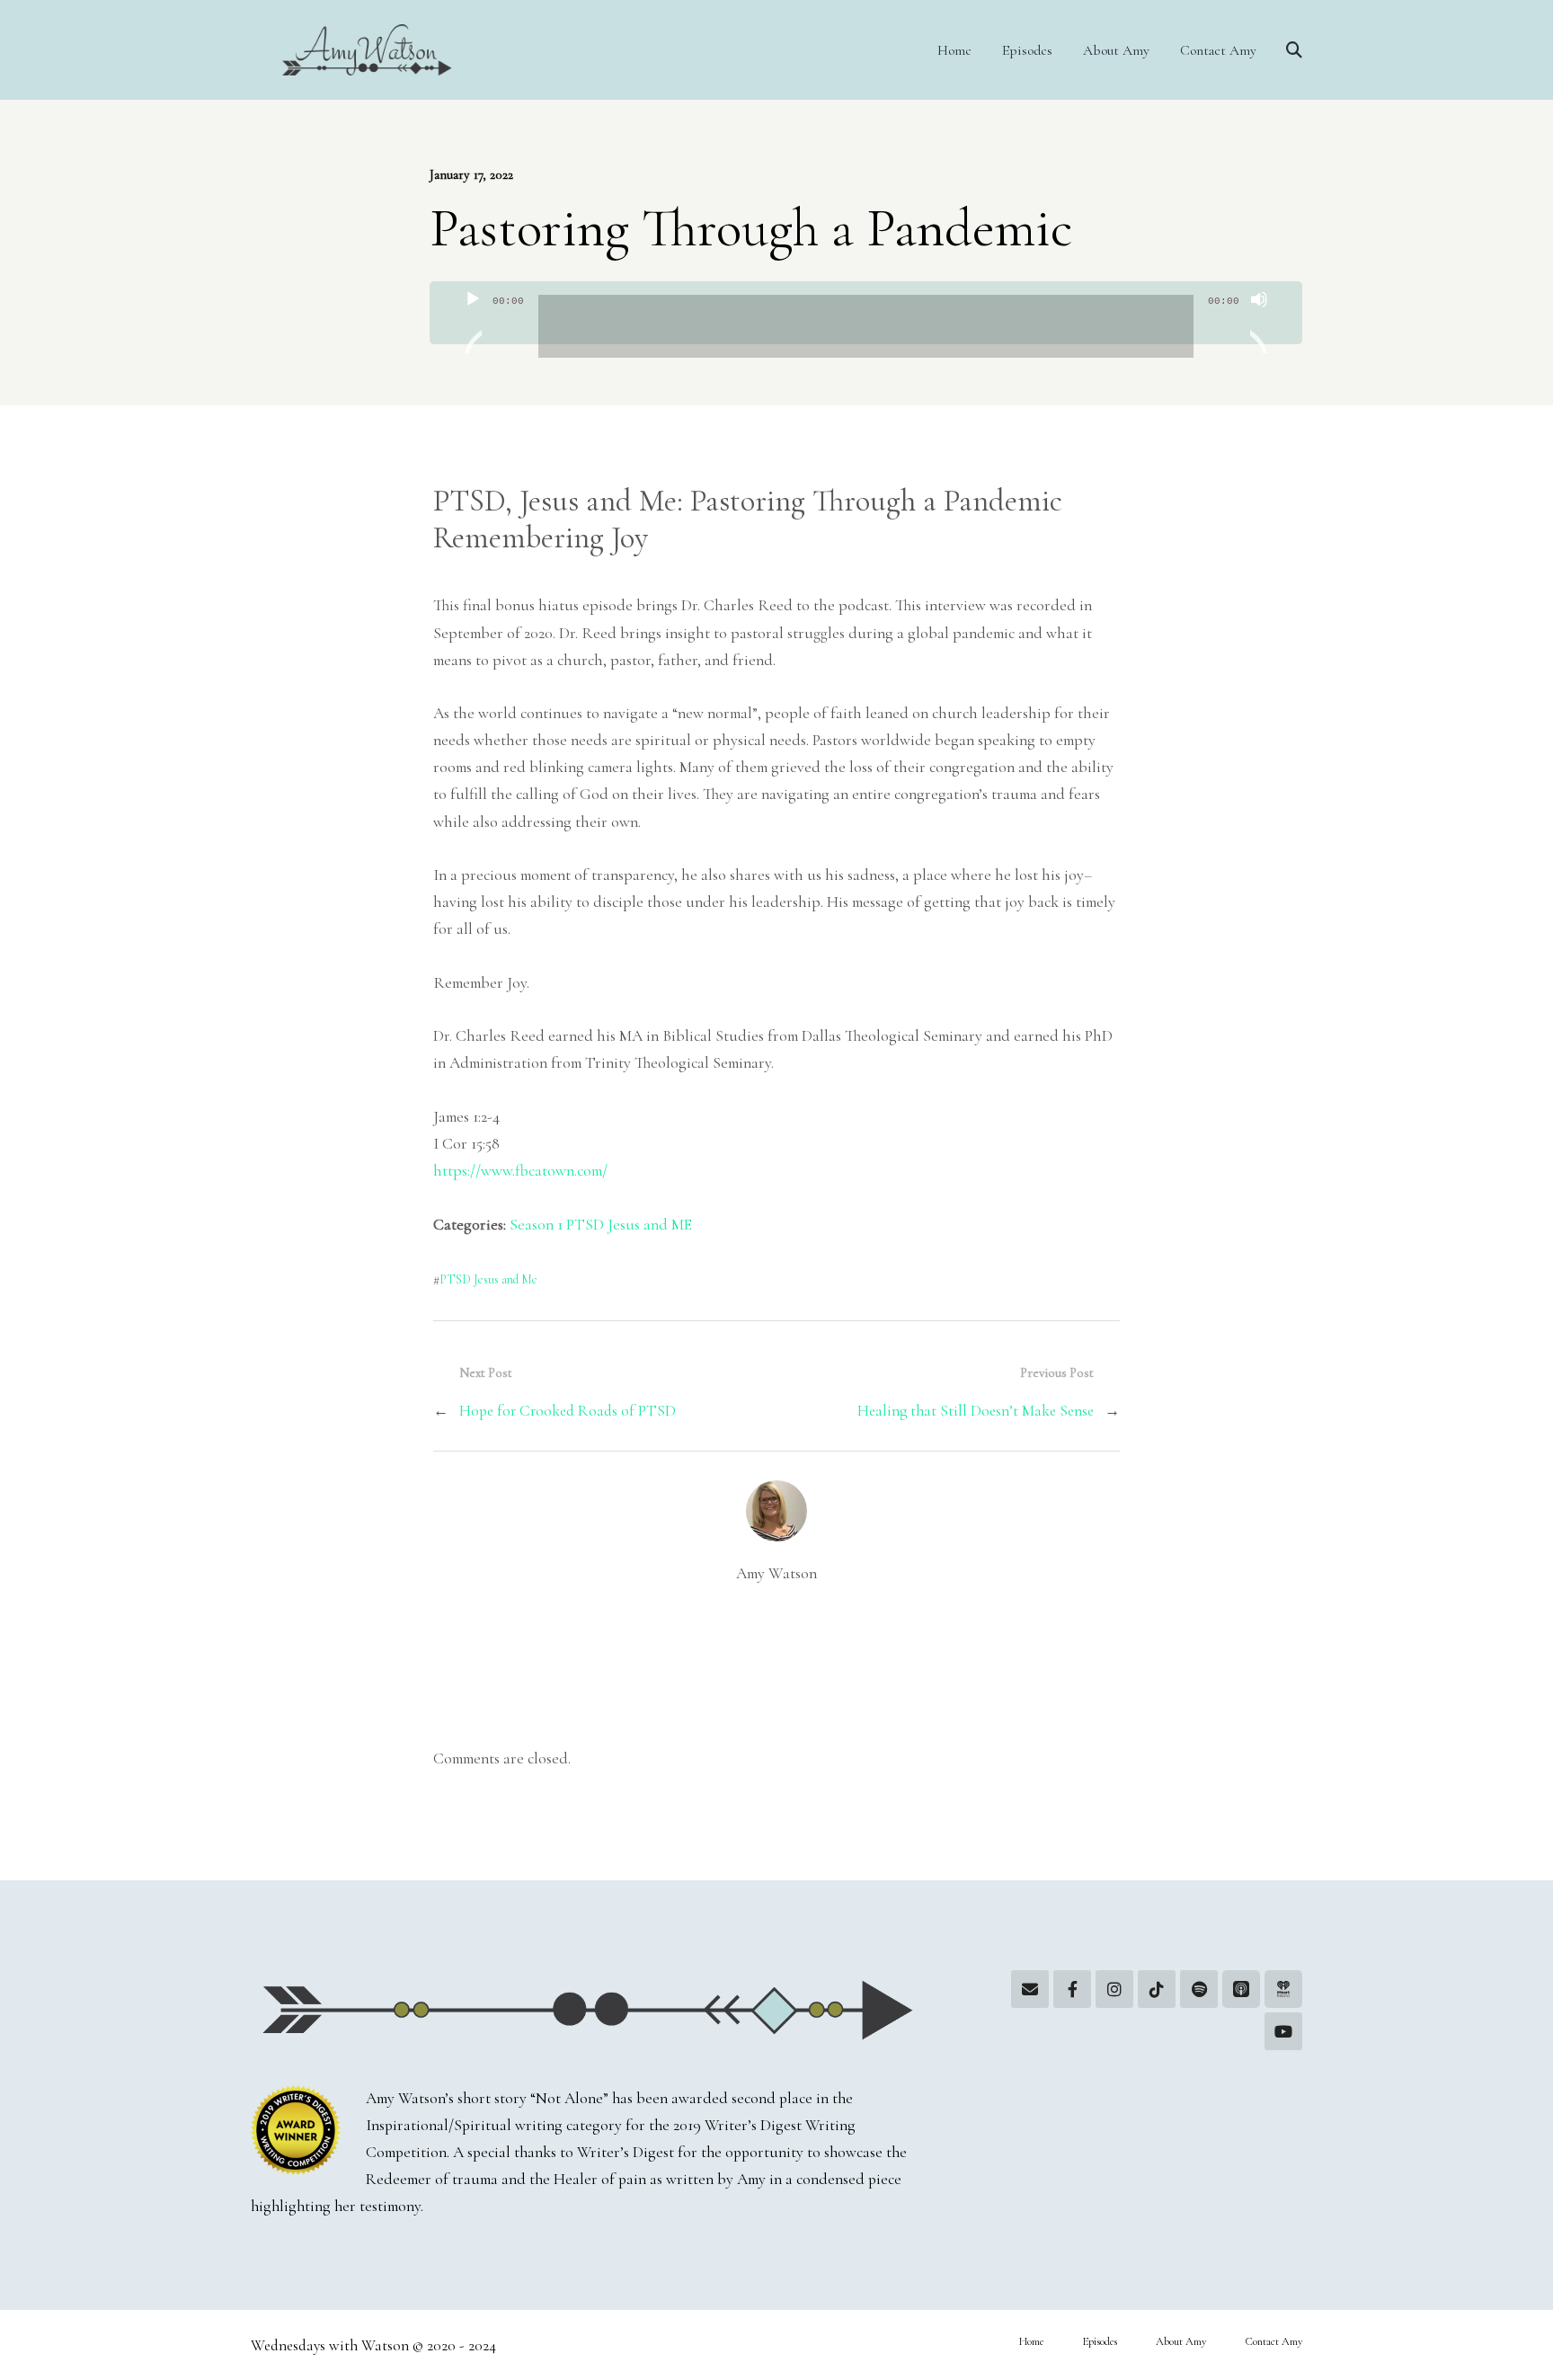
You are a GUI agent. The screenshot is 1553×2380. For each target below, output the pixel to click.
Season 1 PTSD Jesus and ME (601, 1225)
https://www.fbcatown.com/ (520, 1171)
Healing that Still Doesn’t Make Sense (976, 1411)
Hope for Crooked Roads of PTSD (568, 1411)
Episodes (1027, 50)
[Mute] (1259, 322)
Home (954, 50)
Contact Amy (1218, 50)
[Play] (473, 322)
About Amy (1116, 50)
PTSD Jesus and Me (488, 1279)
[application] (866, 313)
